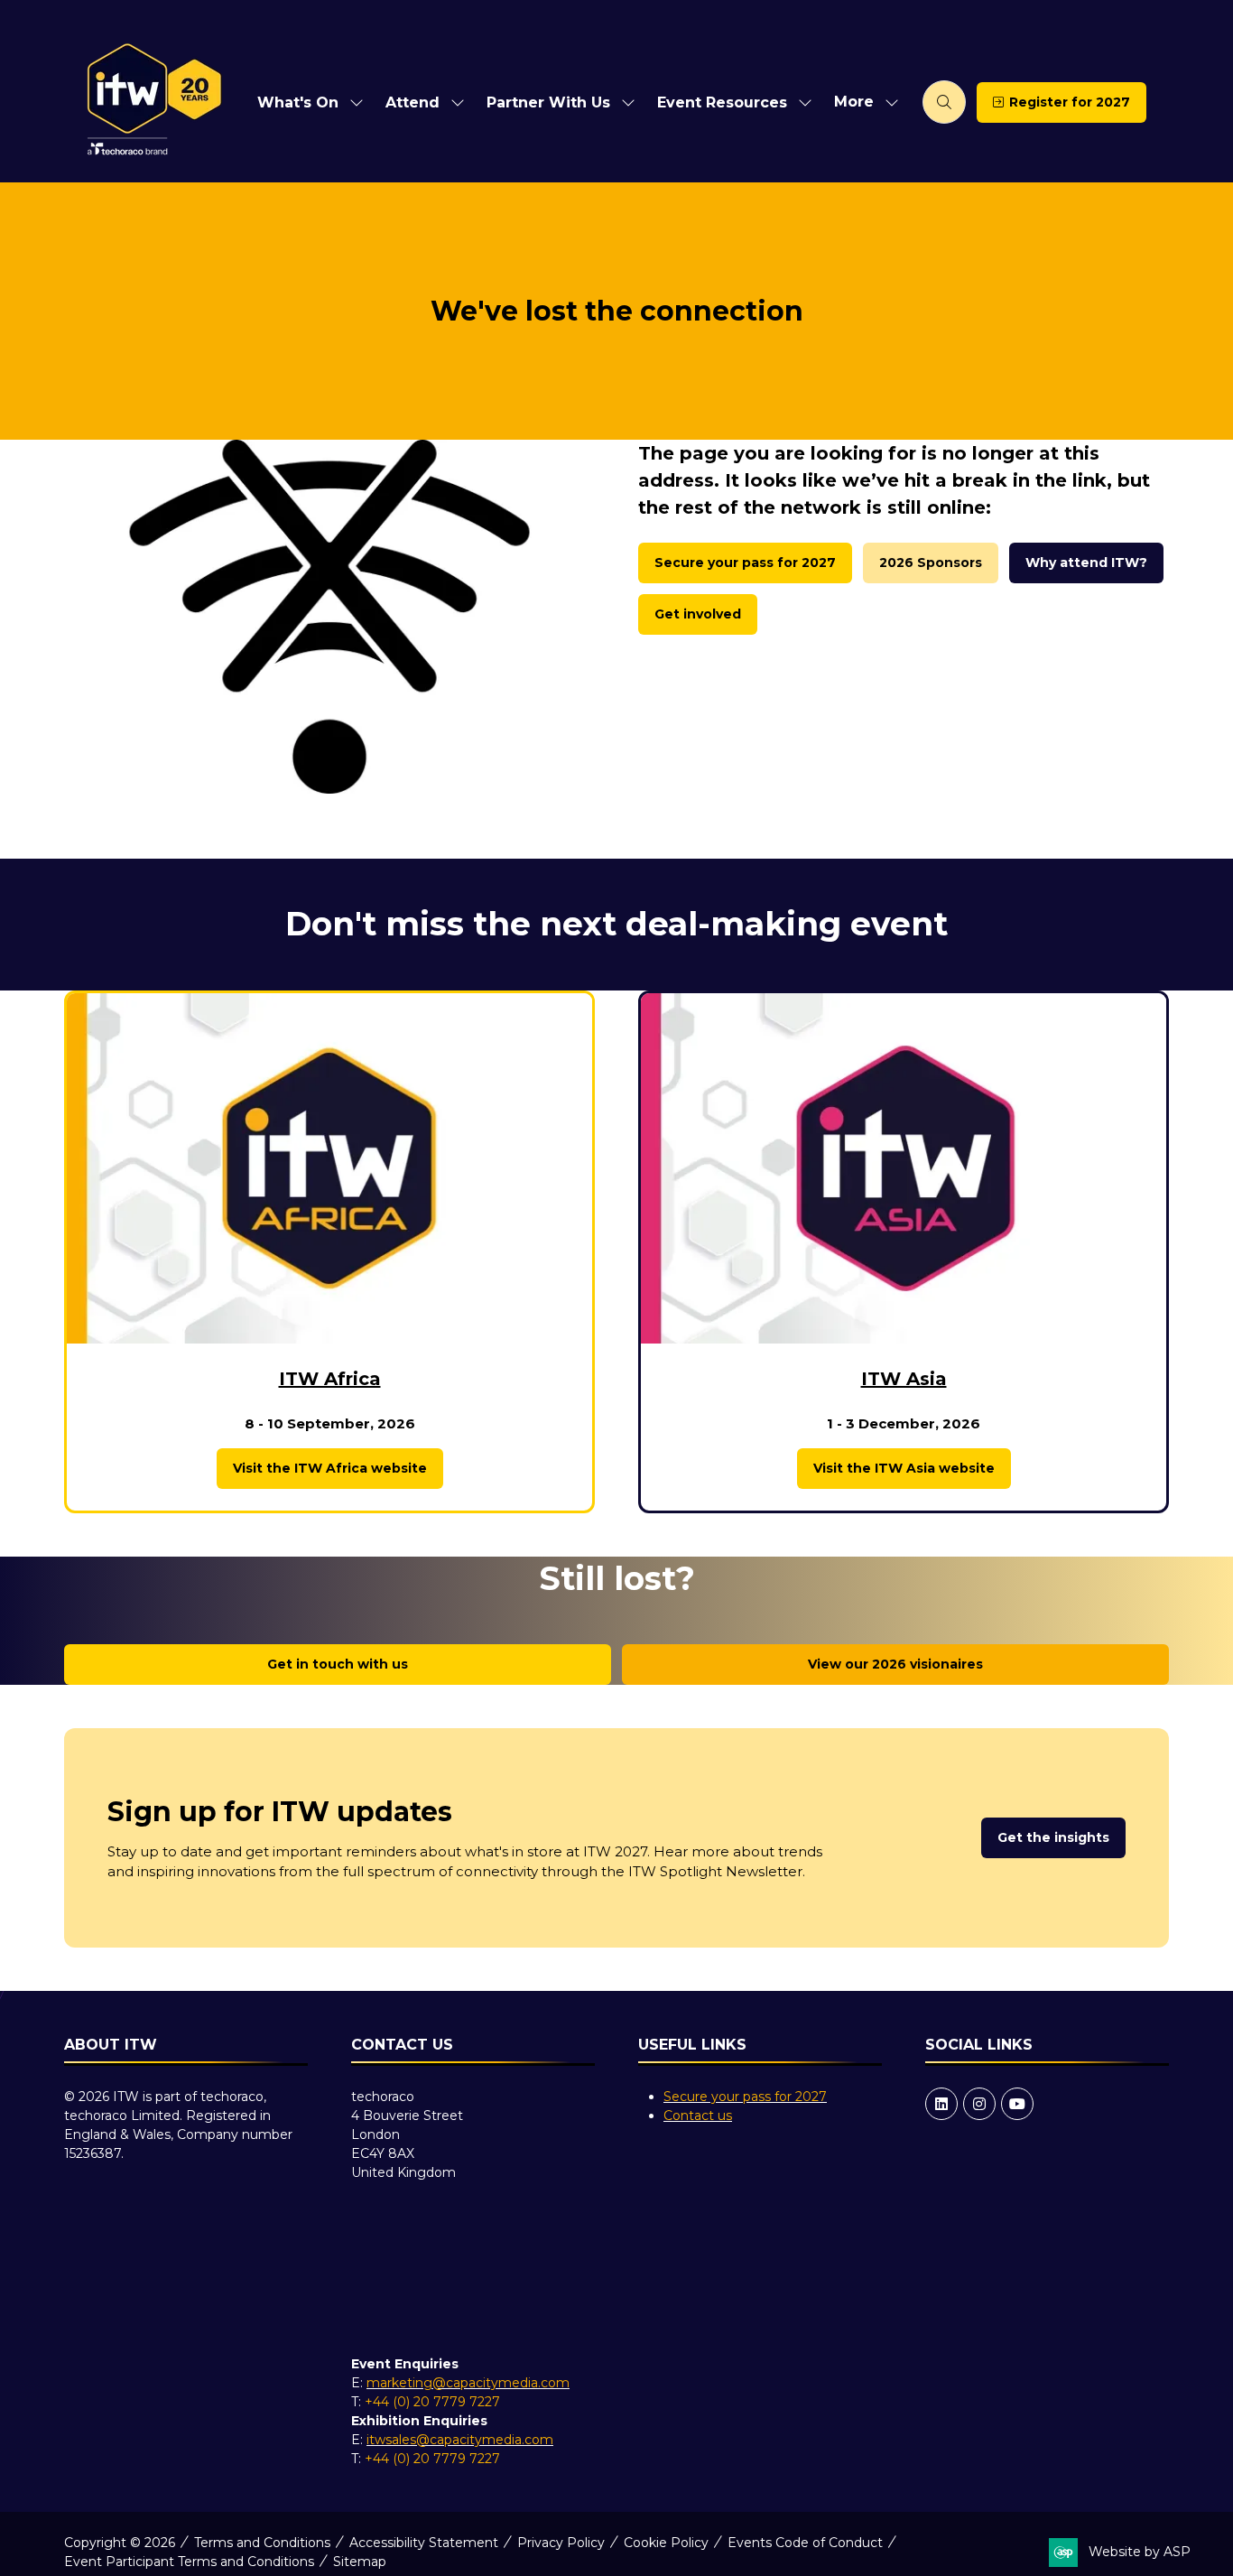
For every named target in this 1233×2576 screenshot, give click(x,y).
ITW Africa (330, 1379)
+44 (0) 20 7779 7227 (432, 2402)
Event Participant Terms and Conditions (189, 2562)
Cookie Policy (666, 2543)
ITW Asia (904, 1379)
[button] (861, 102)
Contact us (698, 2116)
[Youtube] (1017, 2104)
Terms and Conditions (262, 2543)
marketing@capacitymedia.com (468, 2383)
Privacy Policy (561, 2543)
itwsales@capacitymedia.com (460, 2440)
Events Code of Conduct (805, 2543)
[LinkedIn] (941, 2104)
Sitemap (360, 2562)
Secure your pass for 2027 (745, 2097)
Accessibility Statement (424, 2543)
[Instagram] (979, 2104)
